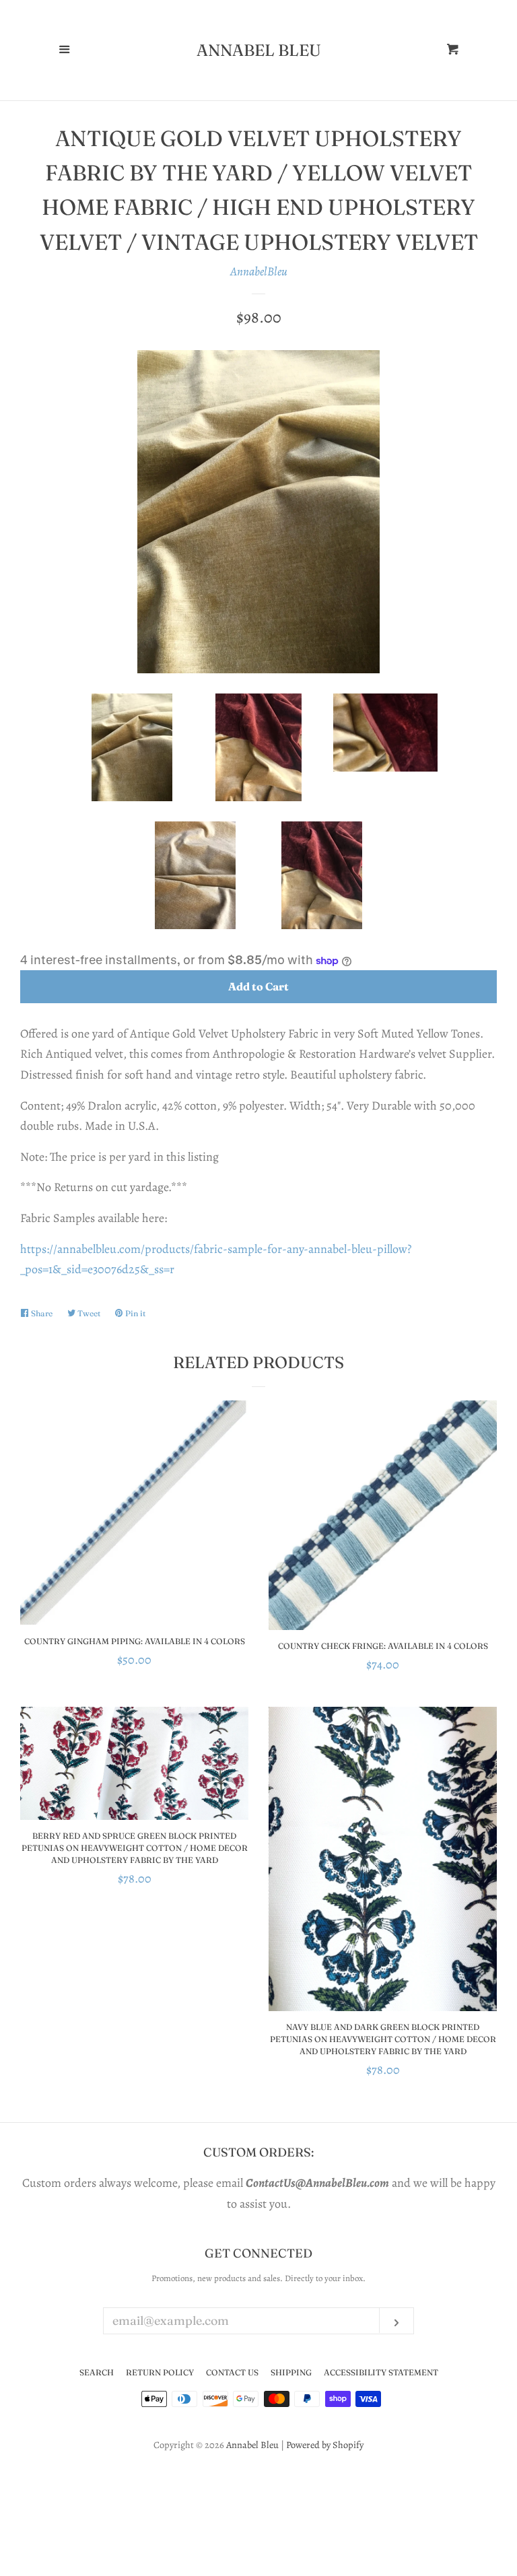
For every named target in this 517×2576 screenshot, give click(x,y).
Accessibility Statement (381, 2372)
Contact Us (232, 2372)
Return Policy (160, 2372)
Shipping (291, 2372)
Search (97, 2372)
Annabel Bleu (259, 50)
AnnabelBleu (259, 271)
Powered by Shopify (325, 2445)
